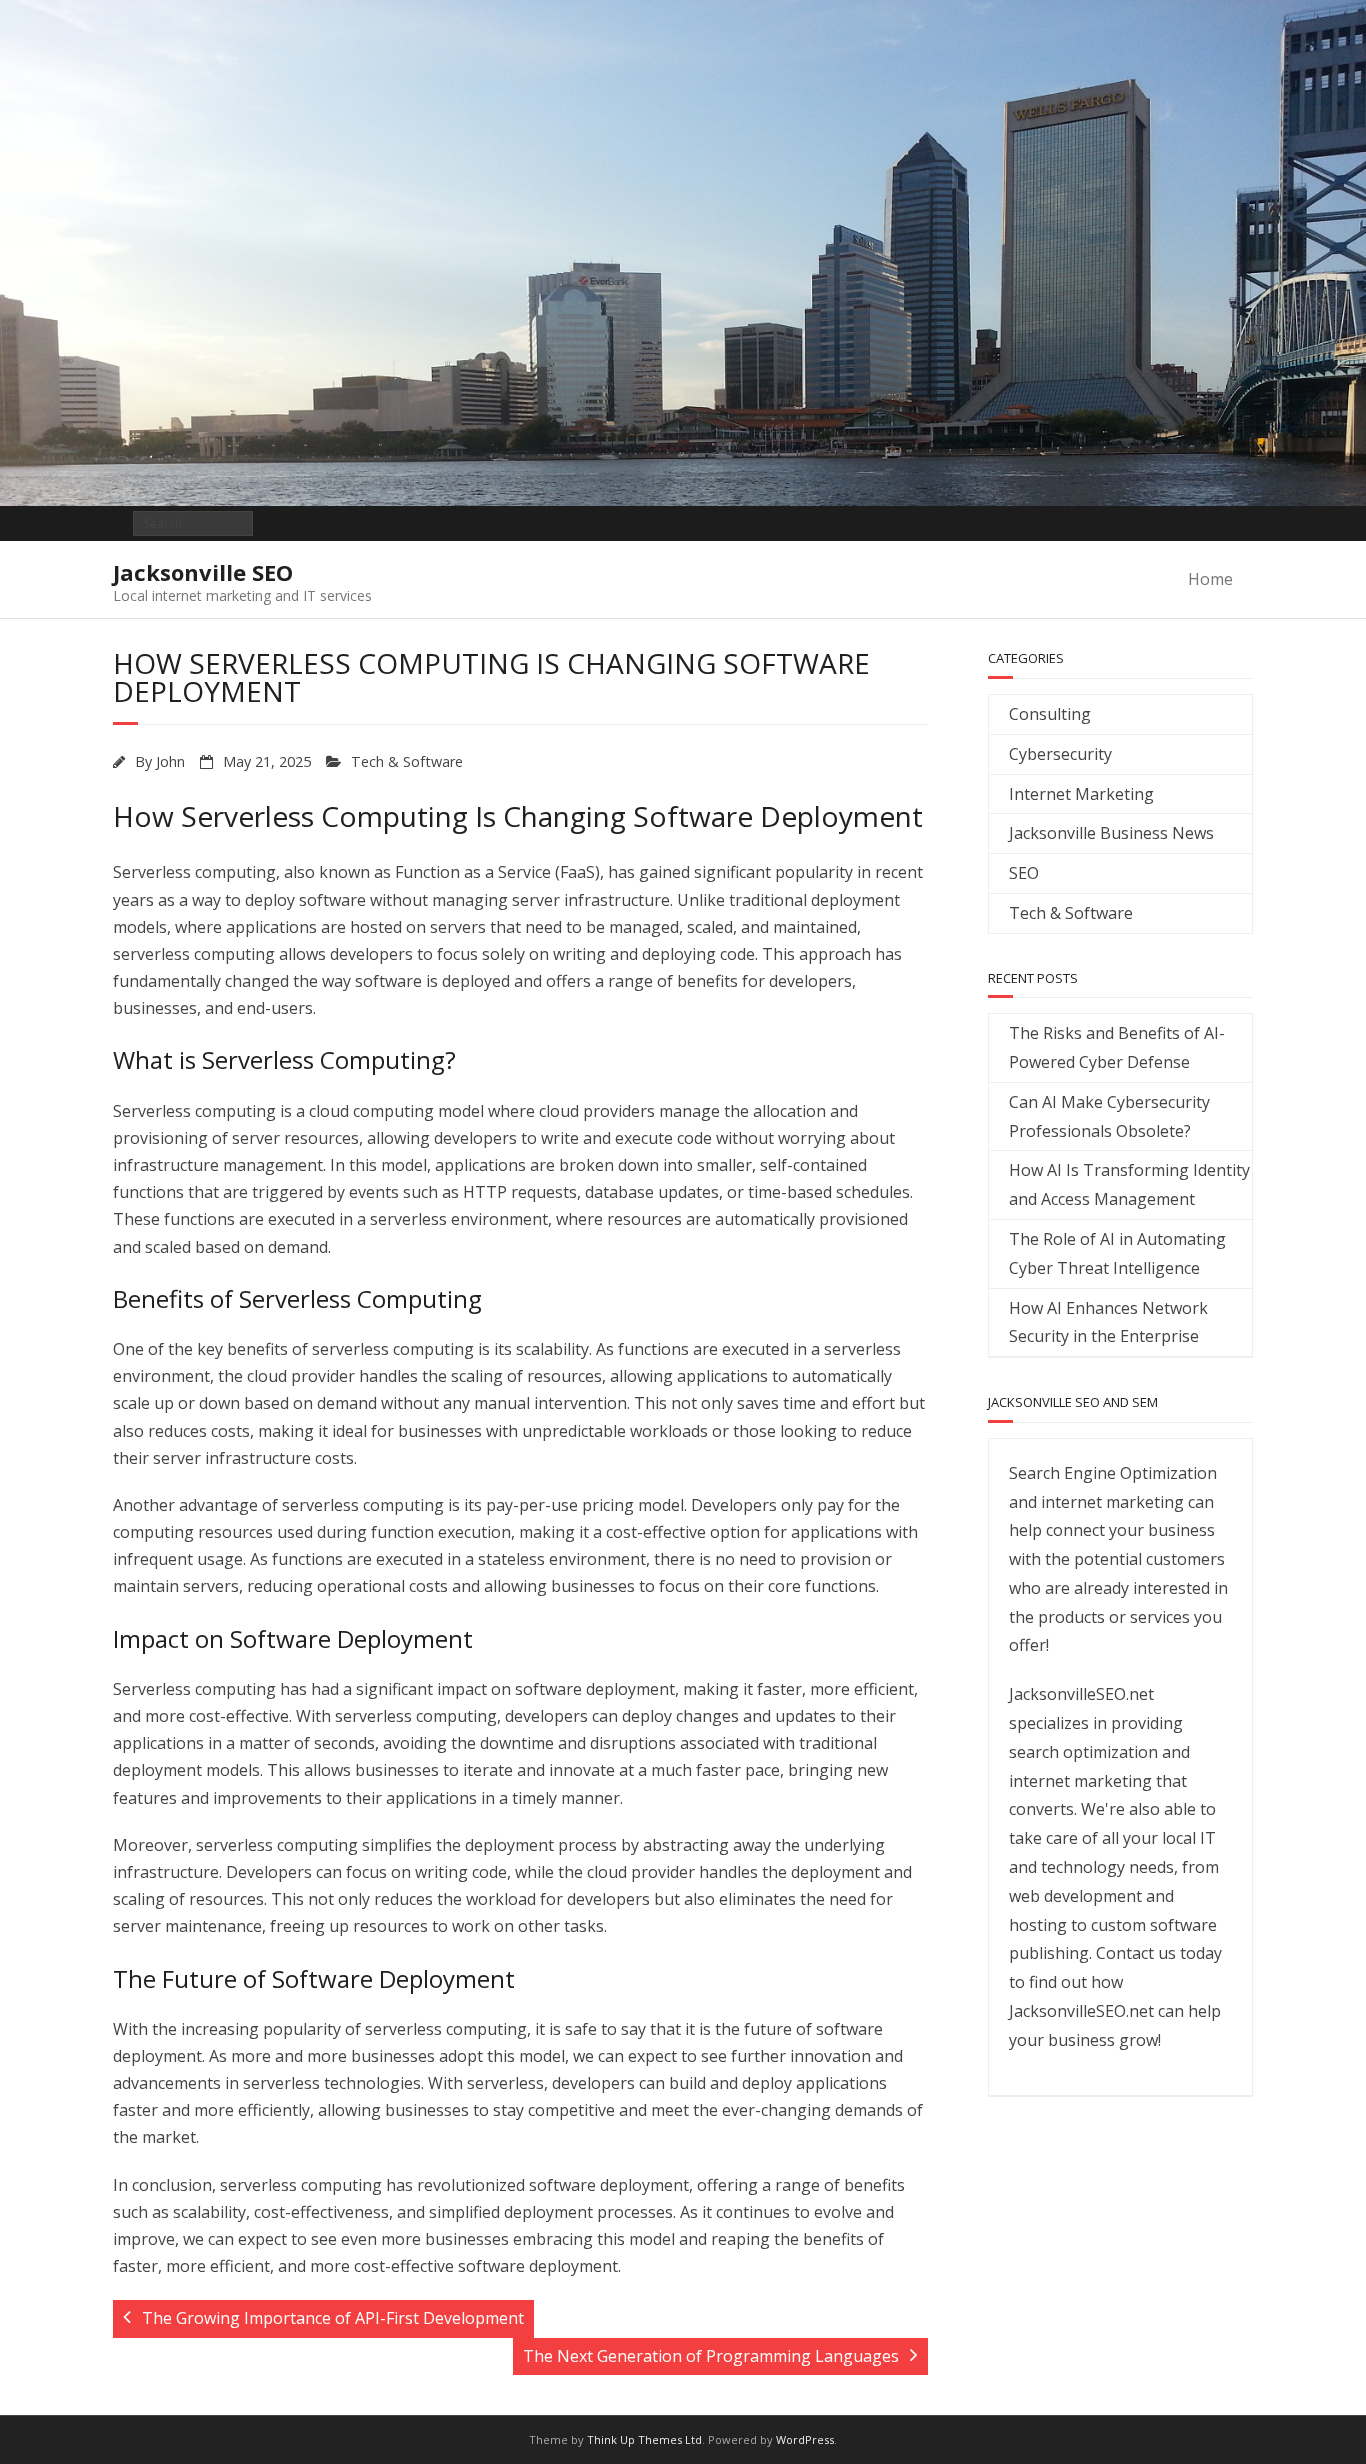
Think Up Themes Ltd (644, 2439)
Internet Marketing (1081, 794)
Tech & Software (407, 761)
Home (1210, 579)
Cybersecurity (1060, 754)
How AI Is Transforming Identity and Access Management (1129, 1184)
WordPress (805, 2439)
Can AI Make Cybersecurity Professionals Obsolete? (1109, 1116)
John (170, 761)
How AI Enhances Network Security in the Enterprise (1108, 1322)
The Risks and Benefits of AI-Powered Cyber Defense (1117, 1047)
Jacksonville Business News (1111, 833)
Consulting (1050, 714)
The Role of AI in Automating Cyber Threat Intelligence (1117, 1253)
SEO (1024, 873)
